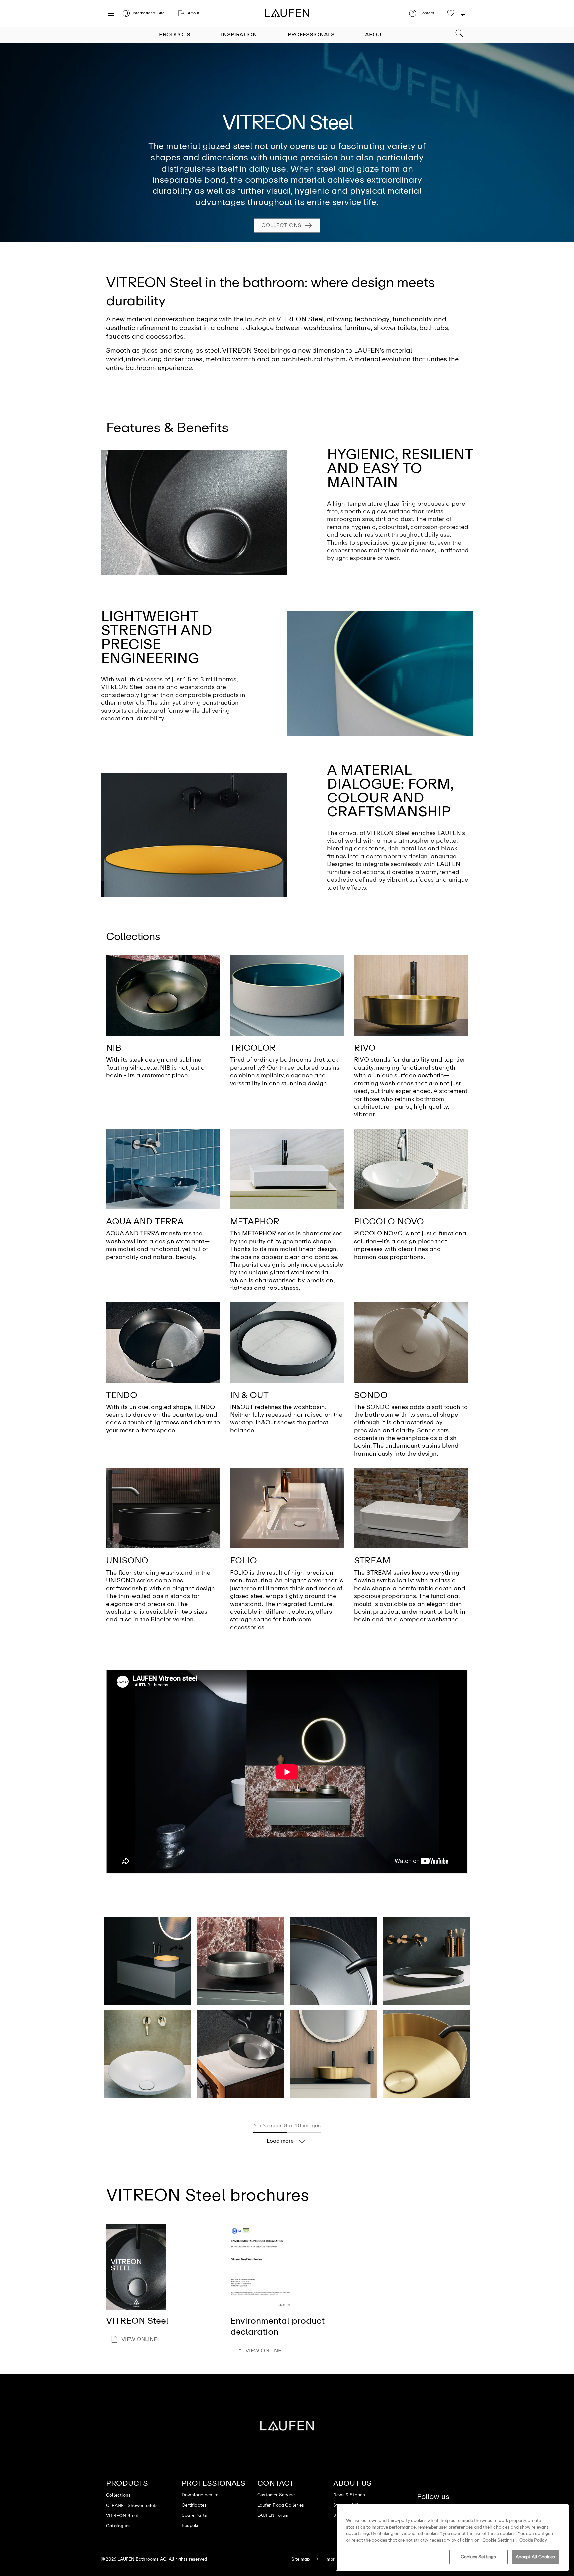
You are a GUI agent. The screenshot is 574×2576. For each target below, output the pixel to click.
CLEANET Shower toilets (132, 2505)
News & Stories (349, 2495)
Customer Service (276, 2495)
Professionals (311, 34)
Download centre (200, 2495)
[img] (163, 995)
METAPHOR (255, 1221)
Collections (281, 225)
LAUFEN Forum (273, 2515)
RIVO (365, 1048)
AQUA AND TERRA (145, 1221)
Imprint (333, 2559)
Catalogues (118, 2526)
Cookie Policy (533, 2540)
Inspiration (239, 34)
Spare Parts (194, 2515)
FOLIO (243, 1560)
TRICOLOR (253, 1048)
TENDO (122, 1395)
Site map (301, 2559)
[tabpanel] (287, 142)
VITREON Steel (122, 2516)
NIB (114, 1048)
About (375, 34)
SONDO (371, 1395)
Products (175, 34)
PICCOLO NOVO (389, 1221)
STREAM (372, 1560)
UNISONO (127, 1560)
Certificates (194, 2505)
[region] (452, 2537)
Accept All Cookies (535, 2557)
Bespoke (191, 2526)
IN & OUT (249, 1395)
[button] (459, 31)
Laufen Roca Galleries (281, 2505)
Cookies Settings (478, 2557)
